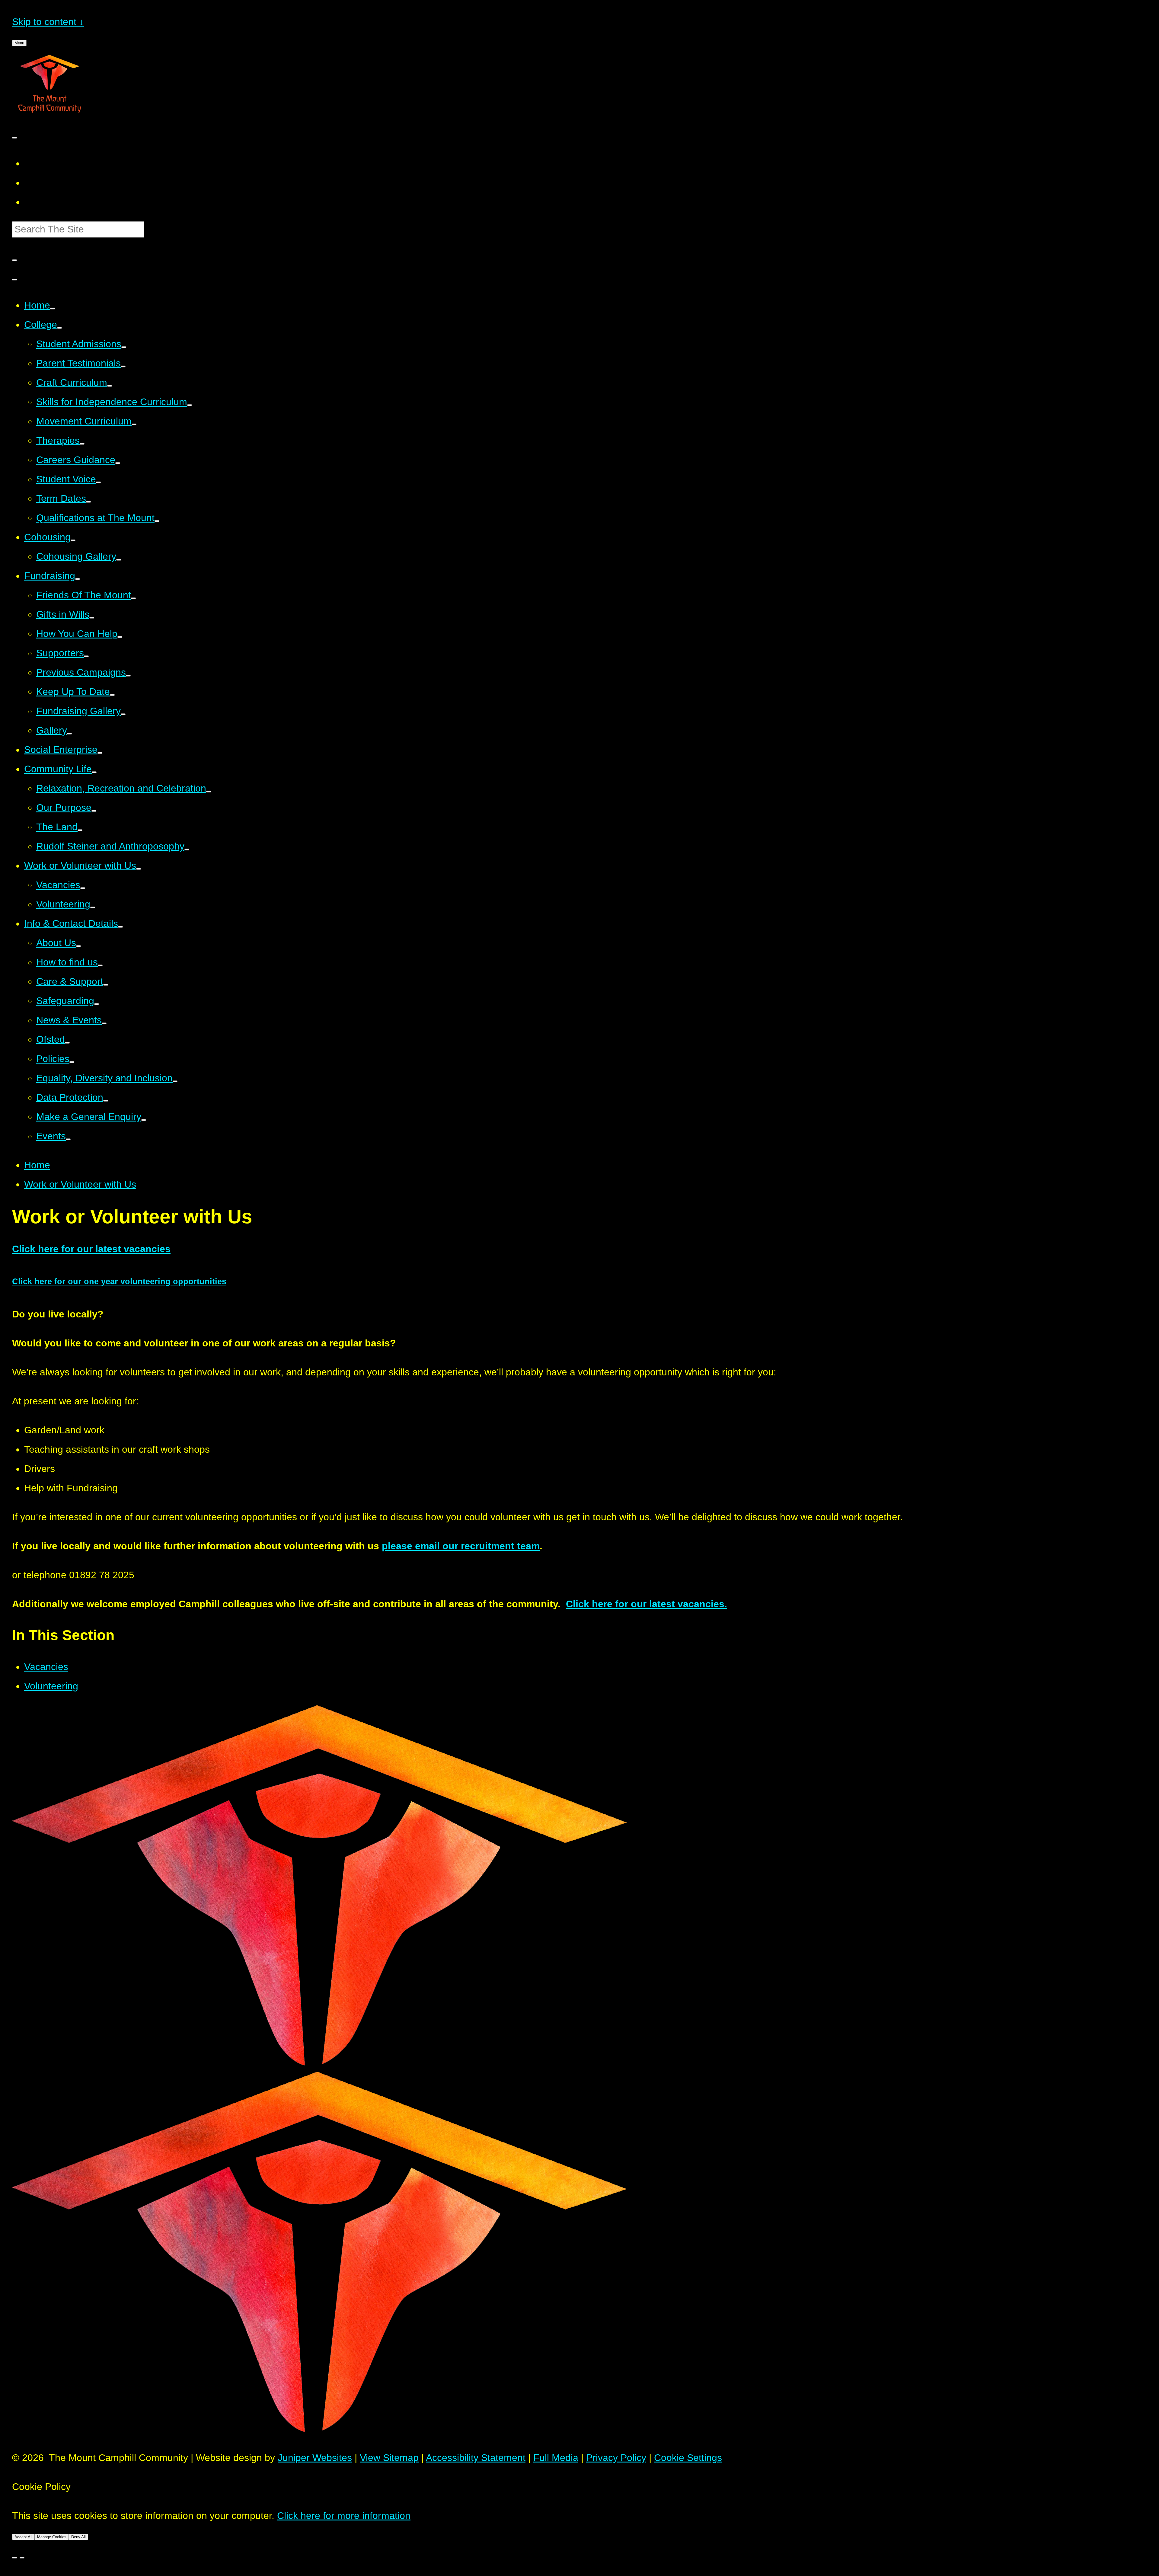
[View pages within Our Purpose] (94, 811)
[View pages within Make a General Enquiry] (144, 1120)
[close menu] (14, 138)
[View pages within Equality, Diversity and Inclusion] (175, 1081)
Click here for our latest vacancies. (647, 1604)
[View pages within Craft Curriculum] (110, 386)
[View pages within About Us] (78, 946)
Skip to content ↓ (48, 22)
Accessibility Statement (476, 2458)
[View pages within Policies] (72, 1062)
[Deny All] (22, 2558)
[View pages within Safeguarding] (97, 1004)
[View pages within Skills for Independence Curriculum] (190, 405)
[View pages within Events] (68, 1139)
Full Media (556, 2458)
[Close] (14, 2558)
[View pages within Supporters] (86, 656)
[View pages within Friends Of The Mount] (133, 598)
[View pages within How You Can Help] (120, 637)
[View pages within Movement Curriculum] (134, 424)
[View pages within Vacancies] (83, 888)
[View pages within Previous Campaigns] (128, 676)
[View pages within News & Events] (104, 1023)
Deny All (78, 2537)
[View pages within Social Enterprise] (100, 753)
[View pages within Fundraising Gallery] (123, 714)
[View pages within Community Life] (94, 772)
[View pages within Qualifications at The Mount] (157, 521)
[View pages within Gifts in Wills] (92, 618)
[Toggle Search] (14, 280)
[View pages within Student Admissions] (124, 347)
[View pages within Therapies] (82, 444)
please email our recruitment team (461, 1546)
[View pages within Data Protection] (106, 1101)
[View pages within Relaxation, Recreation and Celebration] (209, 792)
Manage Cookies (52, 2537)
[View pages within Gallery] (69, 734)
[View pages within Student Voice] (98, 482)
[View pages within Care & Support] (106, 985)
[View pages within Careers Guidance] (118, 463)
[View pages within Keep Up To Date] (112, 695)
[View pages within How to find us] (100, 965)
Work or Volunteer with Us (80, 1184)
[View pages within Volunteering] (93, 907)
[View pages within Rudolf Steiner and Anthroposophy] (187, 850)
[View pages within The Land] (80, 830)
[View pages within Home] (53, 309)
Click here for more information (344, 2516)
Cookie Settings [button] (688, 2458)
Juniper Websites (315, 2458)
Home (37, 1165)
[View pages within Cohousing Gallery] (119, 560)
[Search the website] (14, 260)
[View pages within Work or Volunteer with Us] (139, 869)
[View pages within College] (59, 328)
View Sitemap (389, 2458)
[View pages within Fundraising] (78, 579)
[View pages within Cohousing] (73, 540)
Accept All (23, 2537)
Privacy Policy (616, 2458)
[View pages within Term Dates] (88, 502)
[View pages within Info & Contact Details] (120, 927)
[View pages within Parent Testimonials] (123, 366)
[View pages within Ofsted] (67, 1043)
